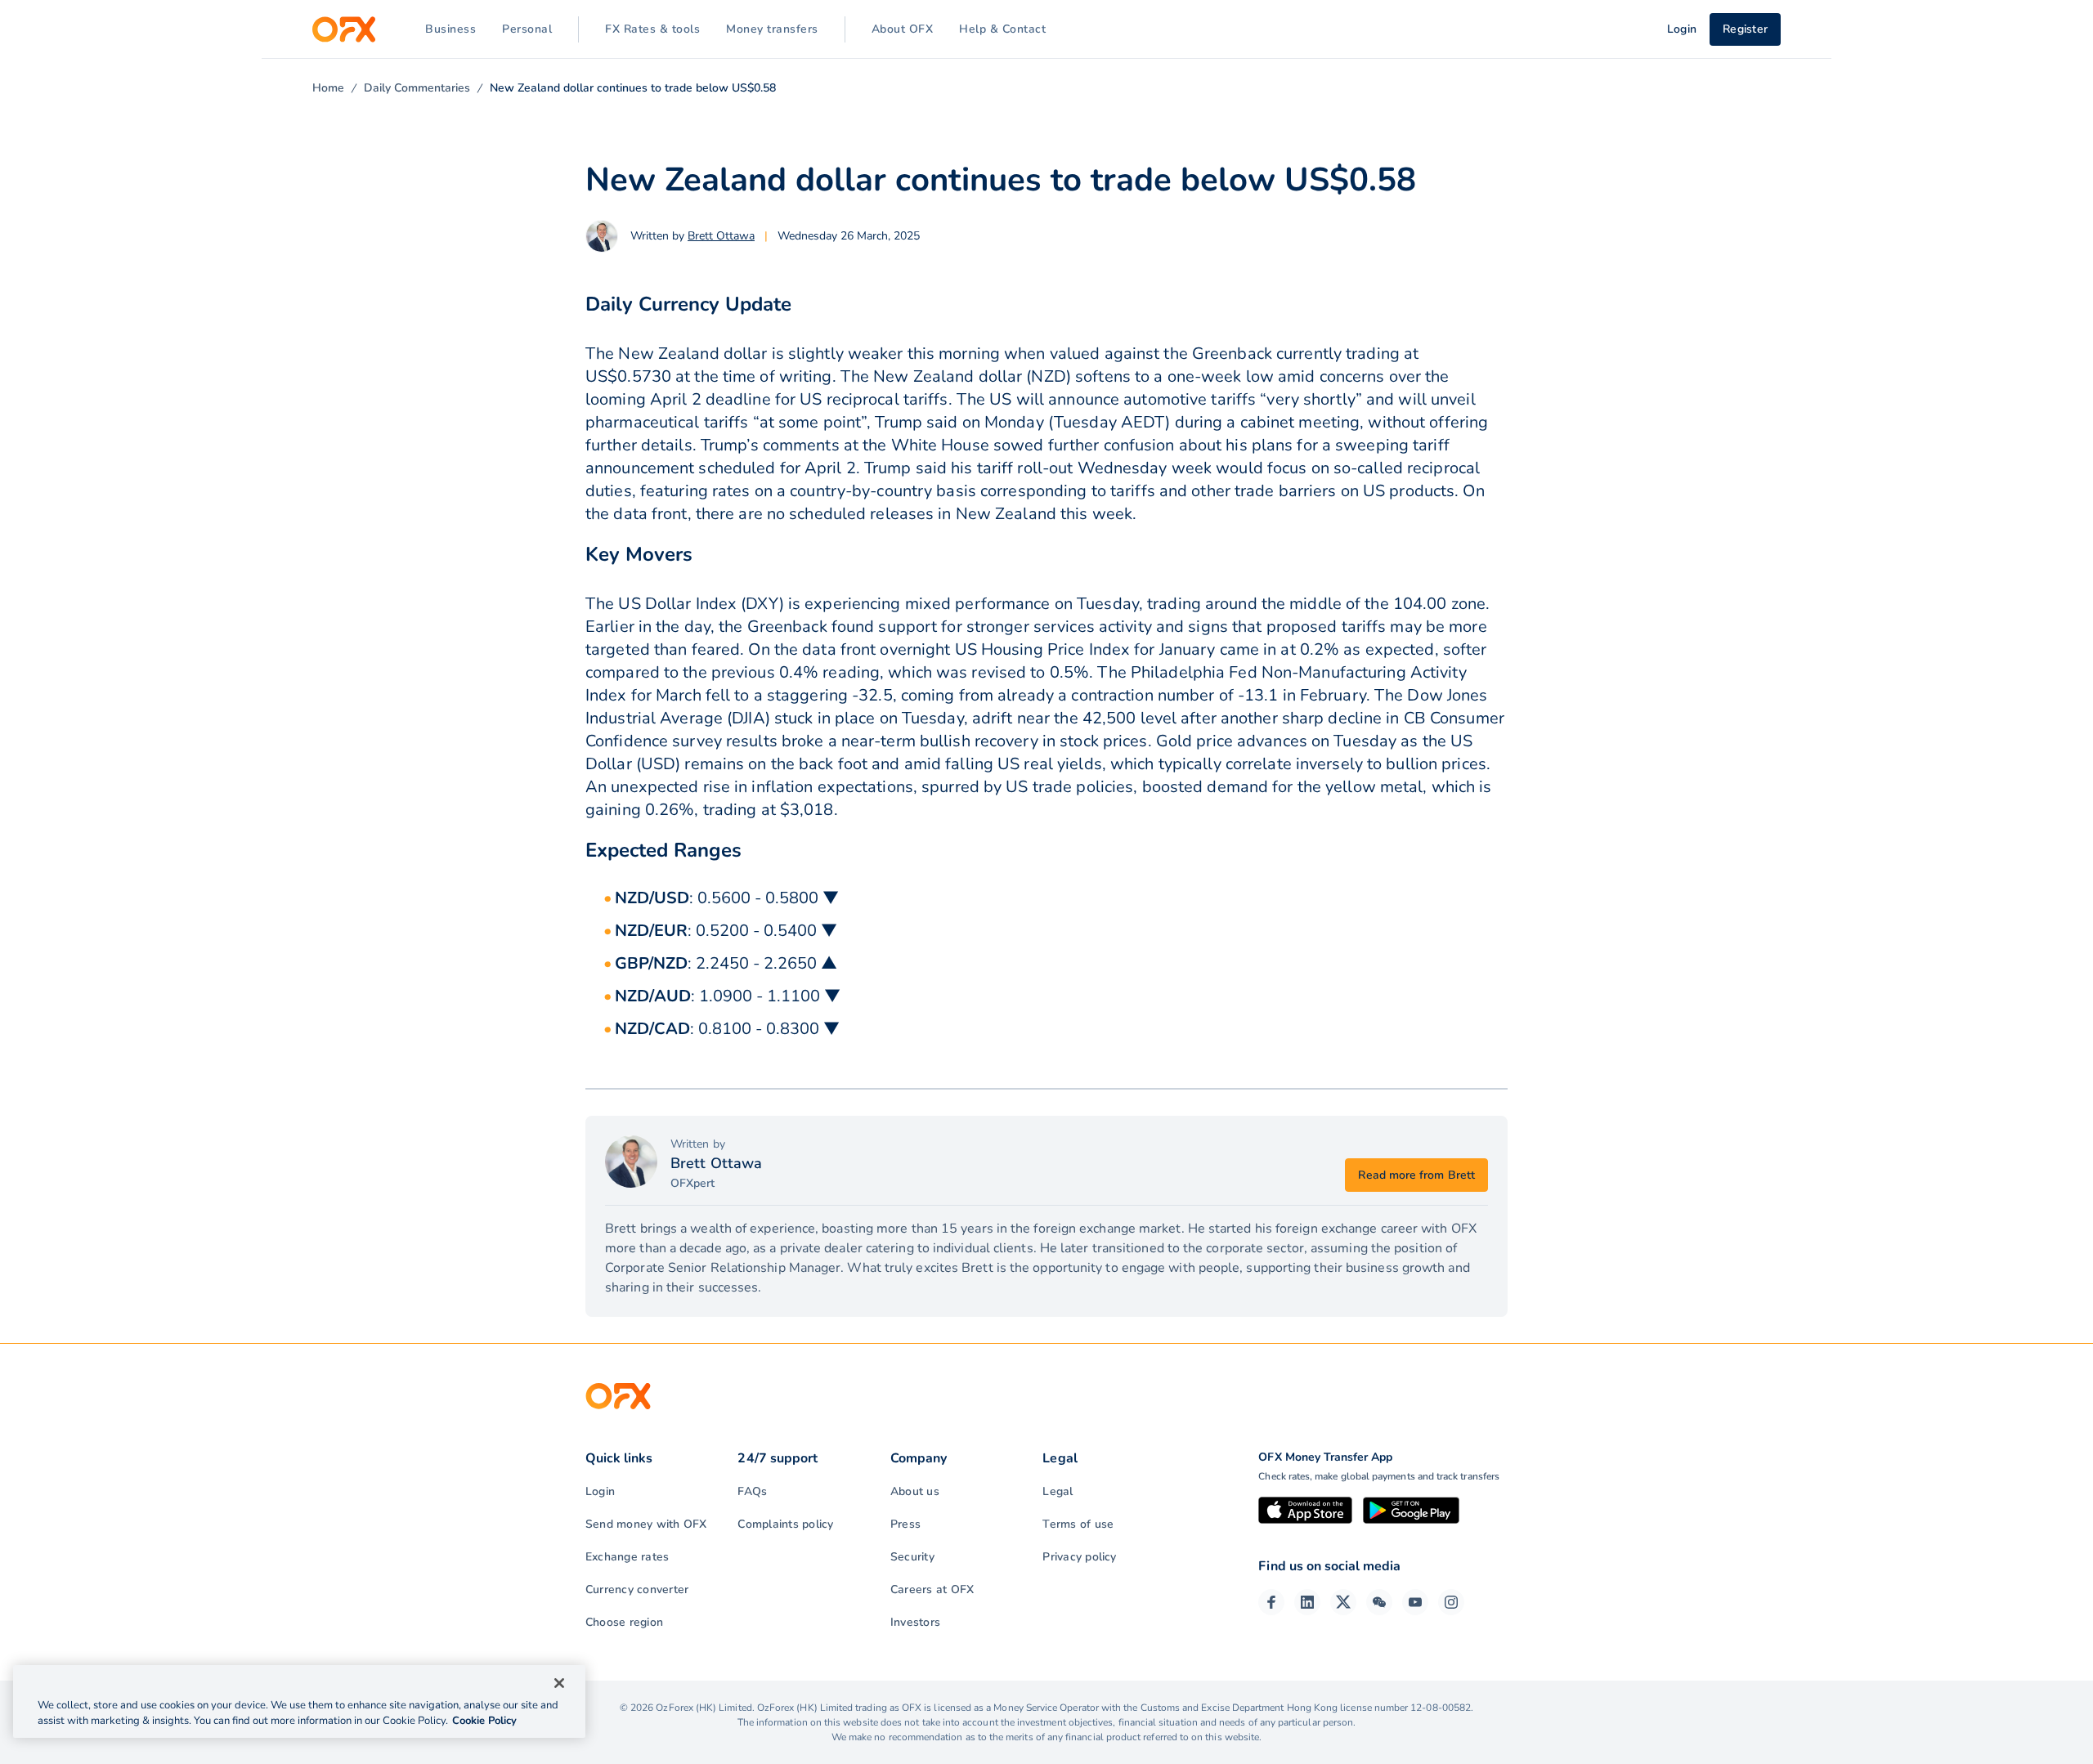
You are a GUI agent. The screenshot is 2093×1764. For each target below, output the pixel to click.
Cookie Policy (484, 1721)
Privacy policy (1079, 1557)
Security (912, 1557)
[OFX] (344, 29)
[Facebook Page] (1271, 1602)
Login (600, 1491)
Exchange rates (627, 1557)
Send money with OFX (646, 1524)
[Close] (559, 1683)
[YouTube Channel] (1415, 1602)
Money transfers (772, 29)
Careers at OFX (932, 1589)
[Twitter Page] (1343, 1602)
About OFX (903, 29)
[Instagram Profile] (1451, 1602)
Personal (527, 29)
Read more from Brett (1416, 1175)
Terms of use (1078, 1524)
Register (1745, 29)
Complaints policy (785, 1524)
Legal (1058, 1491)
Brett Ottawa (721, 236)
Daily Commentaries (417, 88)
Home (328, 88)
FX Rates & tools (652, 29)
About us (915, 1491)
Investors (915, 1622)
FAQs (752, 1491)
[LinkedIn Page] (1307, 1602)
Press (905, 1524)
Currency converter (637, 1589)
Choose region (624, 1622)
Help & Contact (1002, 29)
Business (450, 29)
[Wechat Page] (1379, 1602)
